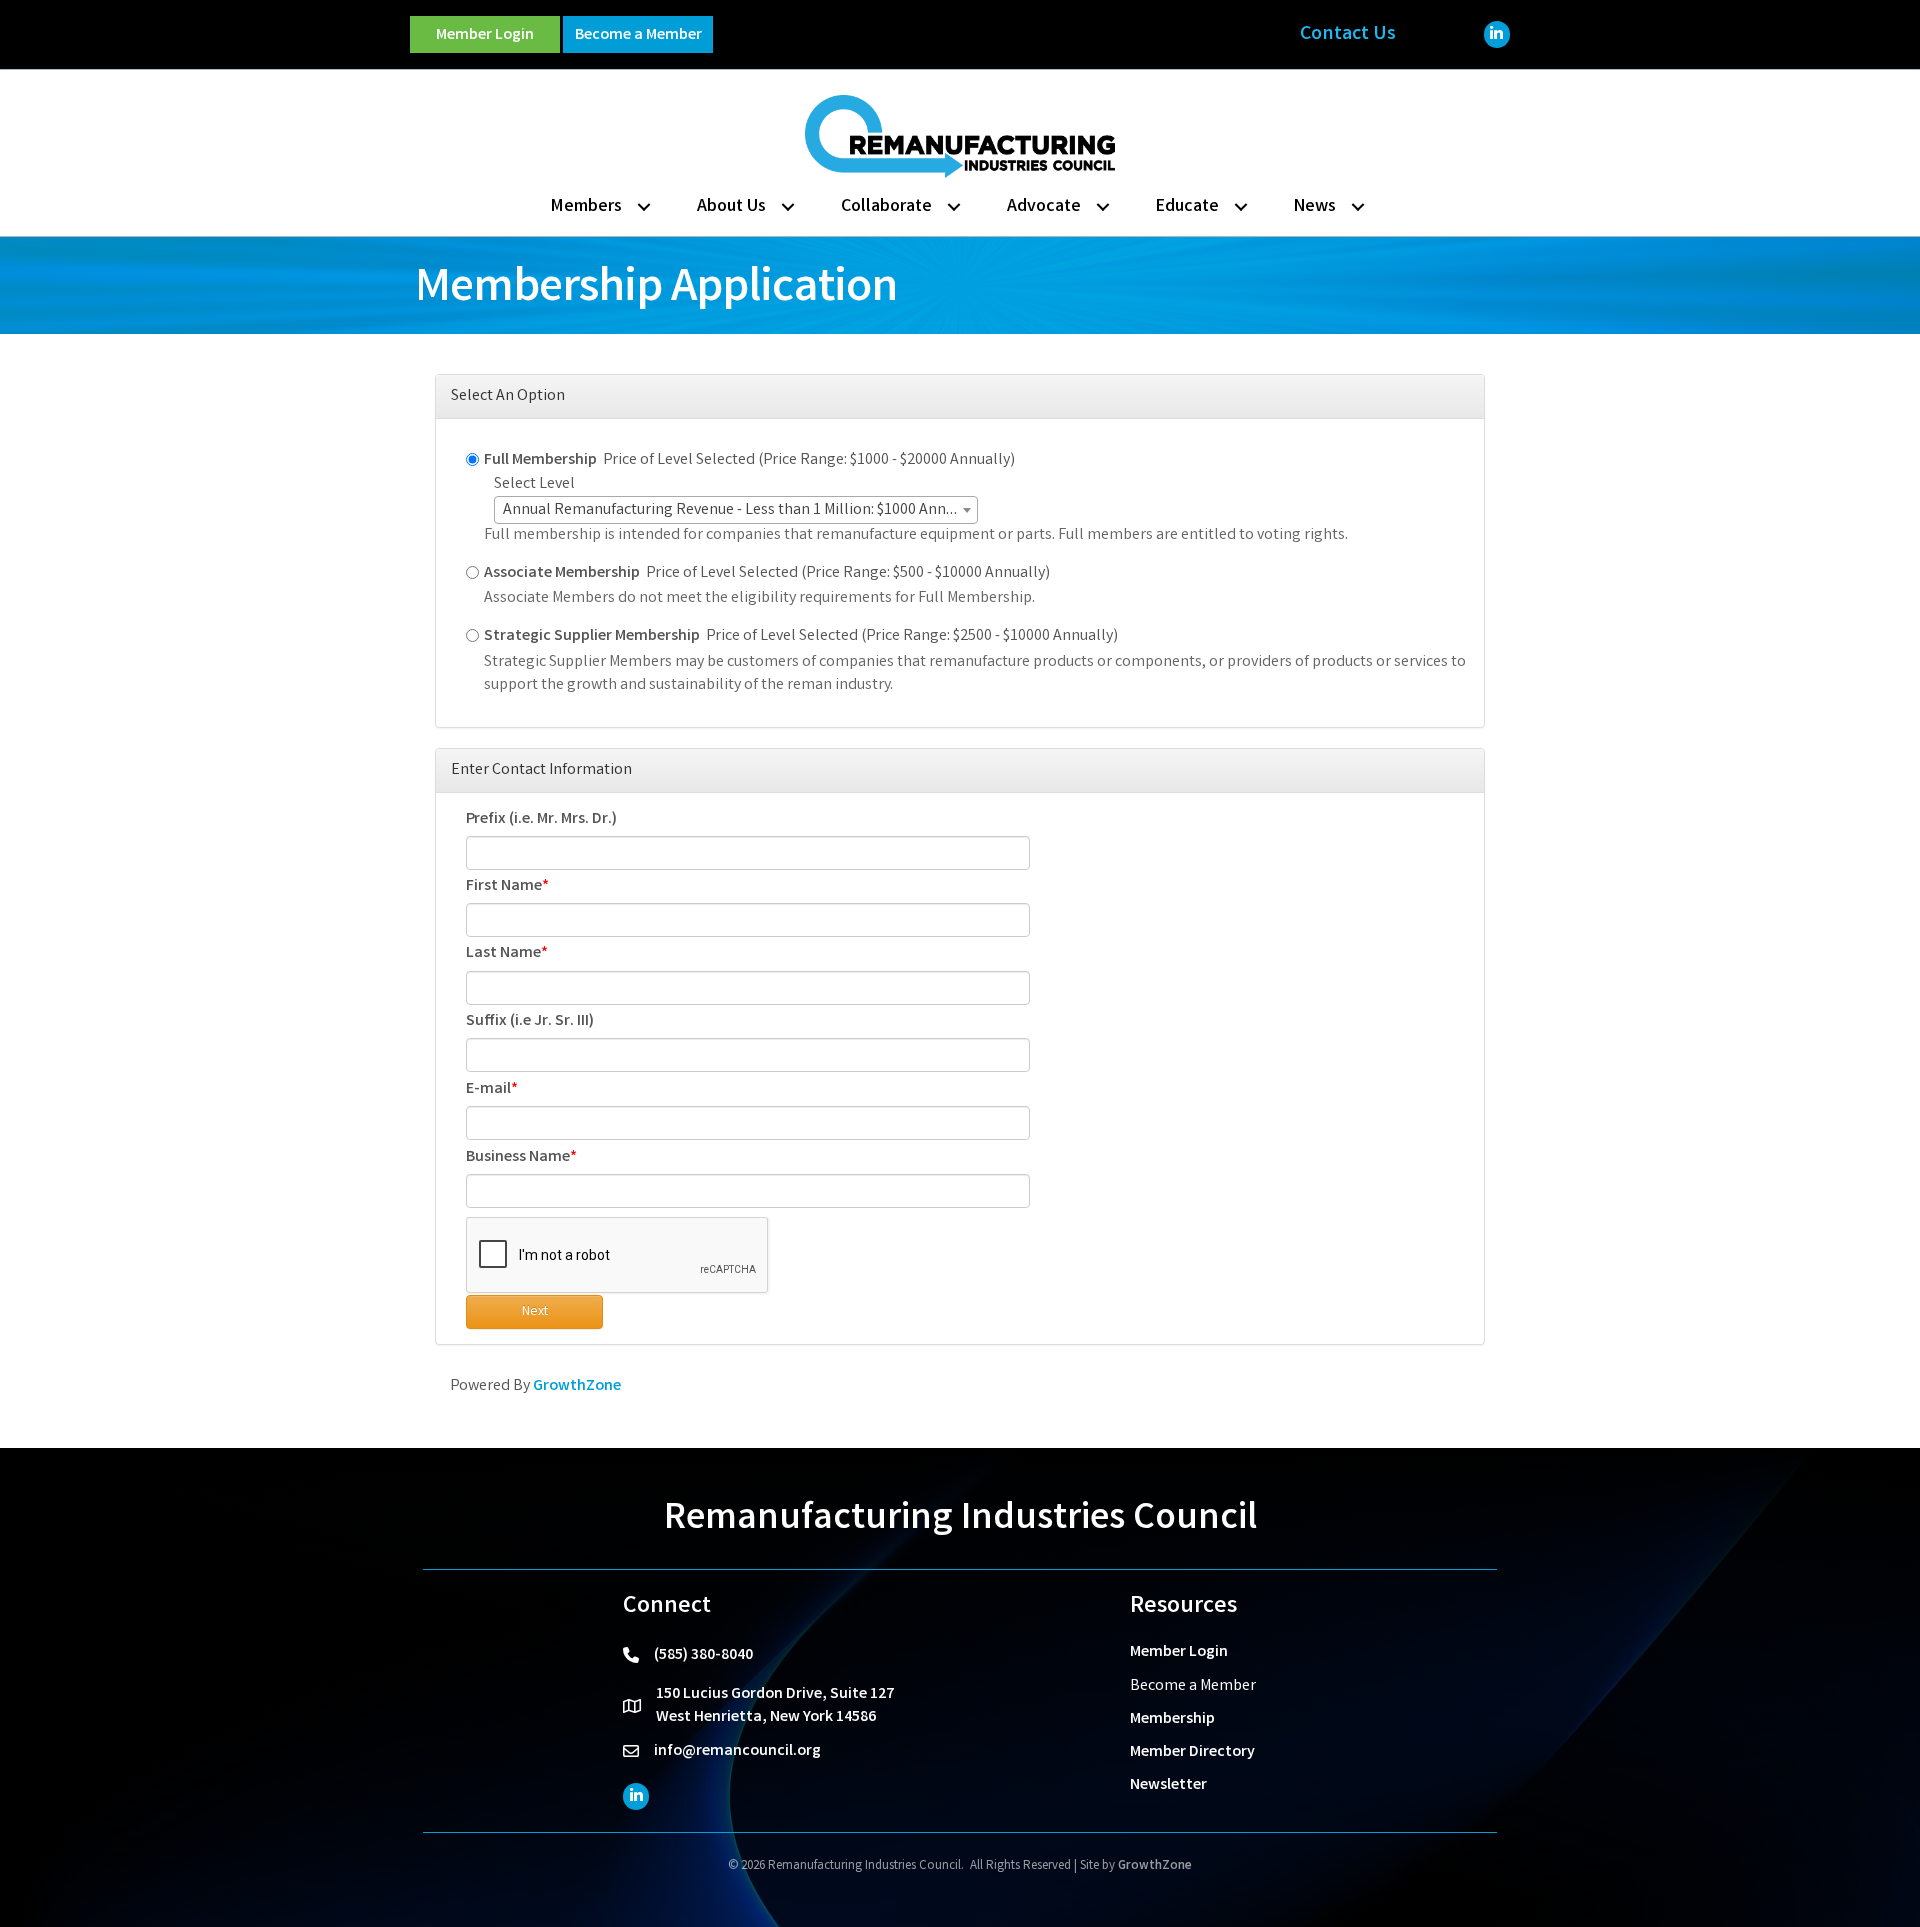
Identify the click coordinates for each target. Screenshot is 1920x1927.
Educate (1187, 207)
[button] (485, 34)
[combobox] (736, 510)
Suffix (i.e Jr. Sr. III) (530, 1021)
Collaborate (886, 207)
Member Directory (1192, 1752)
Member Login (1179, 1652)
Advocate (1044, 207)
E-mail (488, 1089)
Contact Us (1348, 34)
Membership (1172, 1719)
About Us (731, 207)
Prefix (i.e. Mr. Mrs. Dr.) (541, 819)
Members (586, 207)
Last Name (503, 953)
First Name (504, 886)
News (1315, 207)
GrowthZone (577, 1386)
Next (535, 1312)
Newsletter (1168, 1785)
